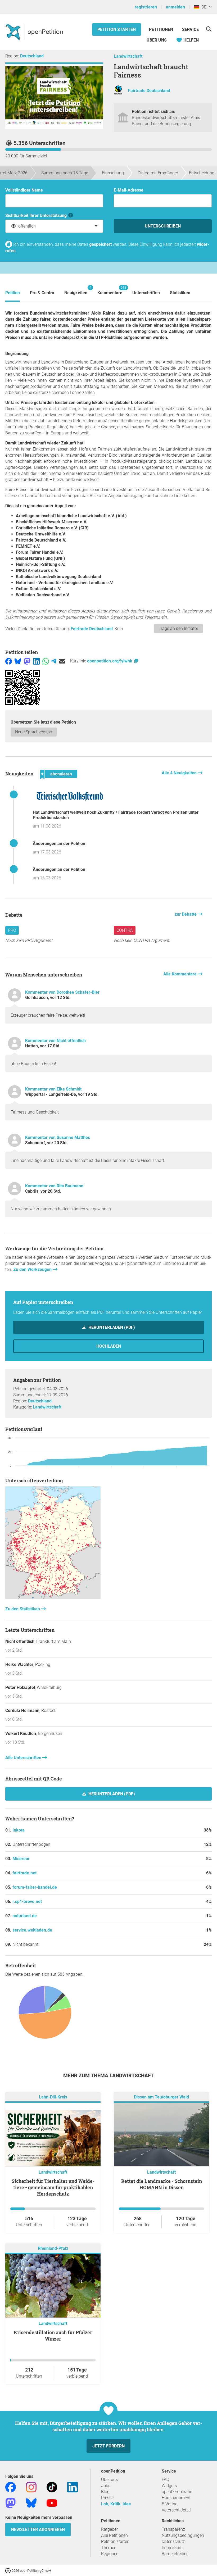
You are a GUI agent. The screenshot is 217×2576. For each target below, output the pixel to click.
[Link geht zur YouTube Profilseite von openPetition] (52, 2503)
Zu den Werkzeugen (33, 1269)
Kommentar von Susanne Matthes (58, 1137)
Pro (12, 930)
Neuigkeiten (76, 290)
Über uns (109, 2480)
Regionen (110, 2554)
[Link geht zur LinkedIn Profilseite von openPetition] (73, 2487)
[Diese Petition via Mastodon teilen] (27, 661)
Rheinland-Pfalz (53, 2248)
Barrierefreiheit (175, 2554)
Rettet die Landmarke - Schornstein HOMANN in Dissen (162, 2184)
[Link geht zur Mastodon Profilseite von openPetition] (11, 2503)
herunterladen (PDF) (111, 1794)
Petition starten (117, 29)
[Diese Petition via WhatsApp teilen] (46, 661)
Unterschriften (146, 293)
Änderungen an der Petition (59, 844)
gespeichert (100, 244)
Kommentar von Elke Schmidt (53, 1089)
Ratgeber (109, 2529)
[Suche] (209, 29)
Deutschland (32, 56)
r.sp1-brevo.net (27, 1902)
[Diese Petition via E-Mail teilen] (62, 661)
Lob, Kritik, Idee (116, 2504)
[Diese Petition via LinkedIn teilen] (36, 661)
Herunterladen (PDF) (111, 1327)
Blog (105, 2492)
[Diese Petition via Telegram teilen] (54, 661)
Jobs (106, 2486)
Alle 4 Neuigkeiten (180, 773)
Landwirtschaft (128, 56)
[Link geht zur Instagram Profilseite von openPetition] (31, 2487)
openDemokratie (177, 2492)
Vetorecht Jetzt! (176, 2510)
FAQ (166, 2480)
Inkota (19, 1830)
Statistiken (180, 293)
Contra (125, 930)
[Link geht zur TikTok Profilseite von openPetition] (52, 2487)
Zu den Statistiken (23, 1609)
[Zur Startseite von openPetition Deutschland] (35, 32)
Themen (109, 2548)
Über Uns (157, 40)
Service (190, 29)
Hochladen (109, 1346)
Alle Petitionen (114, 2535)
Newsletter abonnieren (38, 2530)
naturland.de (25, 1916)
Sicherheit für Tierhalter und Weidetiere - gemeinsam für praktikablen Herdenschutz (53, 2187)
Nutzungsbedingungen (183, 2535)
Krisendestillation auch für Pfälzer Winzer (53, 2336)
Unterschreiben (163, 226)
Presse (107, 2498)
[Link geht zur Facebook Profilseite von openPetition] (11, 2487)
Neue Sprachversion (34, 732)
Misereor (21, 1859)
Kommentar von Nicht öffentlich (55, 1041)
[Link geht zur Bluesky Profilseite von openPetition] (31, 2503)
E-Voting (170, 2504)
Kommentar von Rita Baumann (54, 1186)
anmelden (175, 7)
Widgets (169, 2486)
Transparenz (173, 2529)
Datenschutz (173, 2541)
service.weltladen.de (32, 1930)
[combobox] (54, 226)
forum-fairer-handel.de (35, 1887)
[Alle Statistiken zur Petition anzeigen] (53, 1598)
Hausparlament (176, 2498)
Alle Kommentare (180, 974)
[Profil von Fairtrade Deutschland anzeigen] (118, 94)
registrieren (146, 7)
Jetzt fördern (108, 2446)
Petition (13, 293)
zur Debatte (186, 914)
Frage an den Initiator (178, 628)
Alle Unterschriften (24, 1758)
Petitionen (162, 29)
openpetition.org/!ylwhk (110, 661)
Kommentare (110, 290)
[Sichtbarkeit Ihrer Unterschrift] (71, 215)
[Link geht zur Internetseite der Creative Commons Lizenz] (8, 2570)
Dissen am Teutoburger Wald (161, 2097)
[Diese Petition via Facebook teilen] (9, 661)
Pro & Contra (42, 293)
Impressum (172, 2548)
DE (203, 7)
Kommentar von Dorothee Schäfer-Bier (62, 992)
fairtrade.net (24, 1873)
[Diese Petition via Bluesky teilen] (18, 661)
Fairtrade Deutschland (149, 91)
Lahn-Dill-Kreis (53, 2097)
